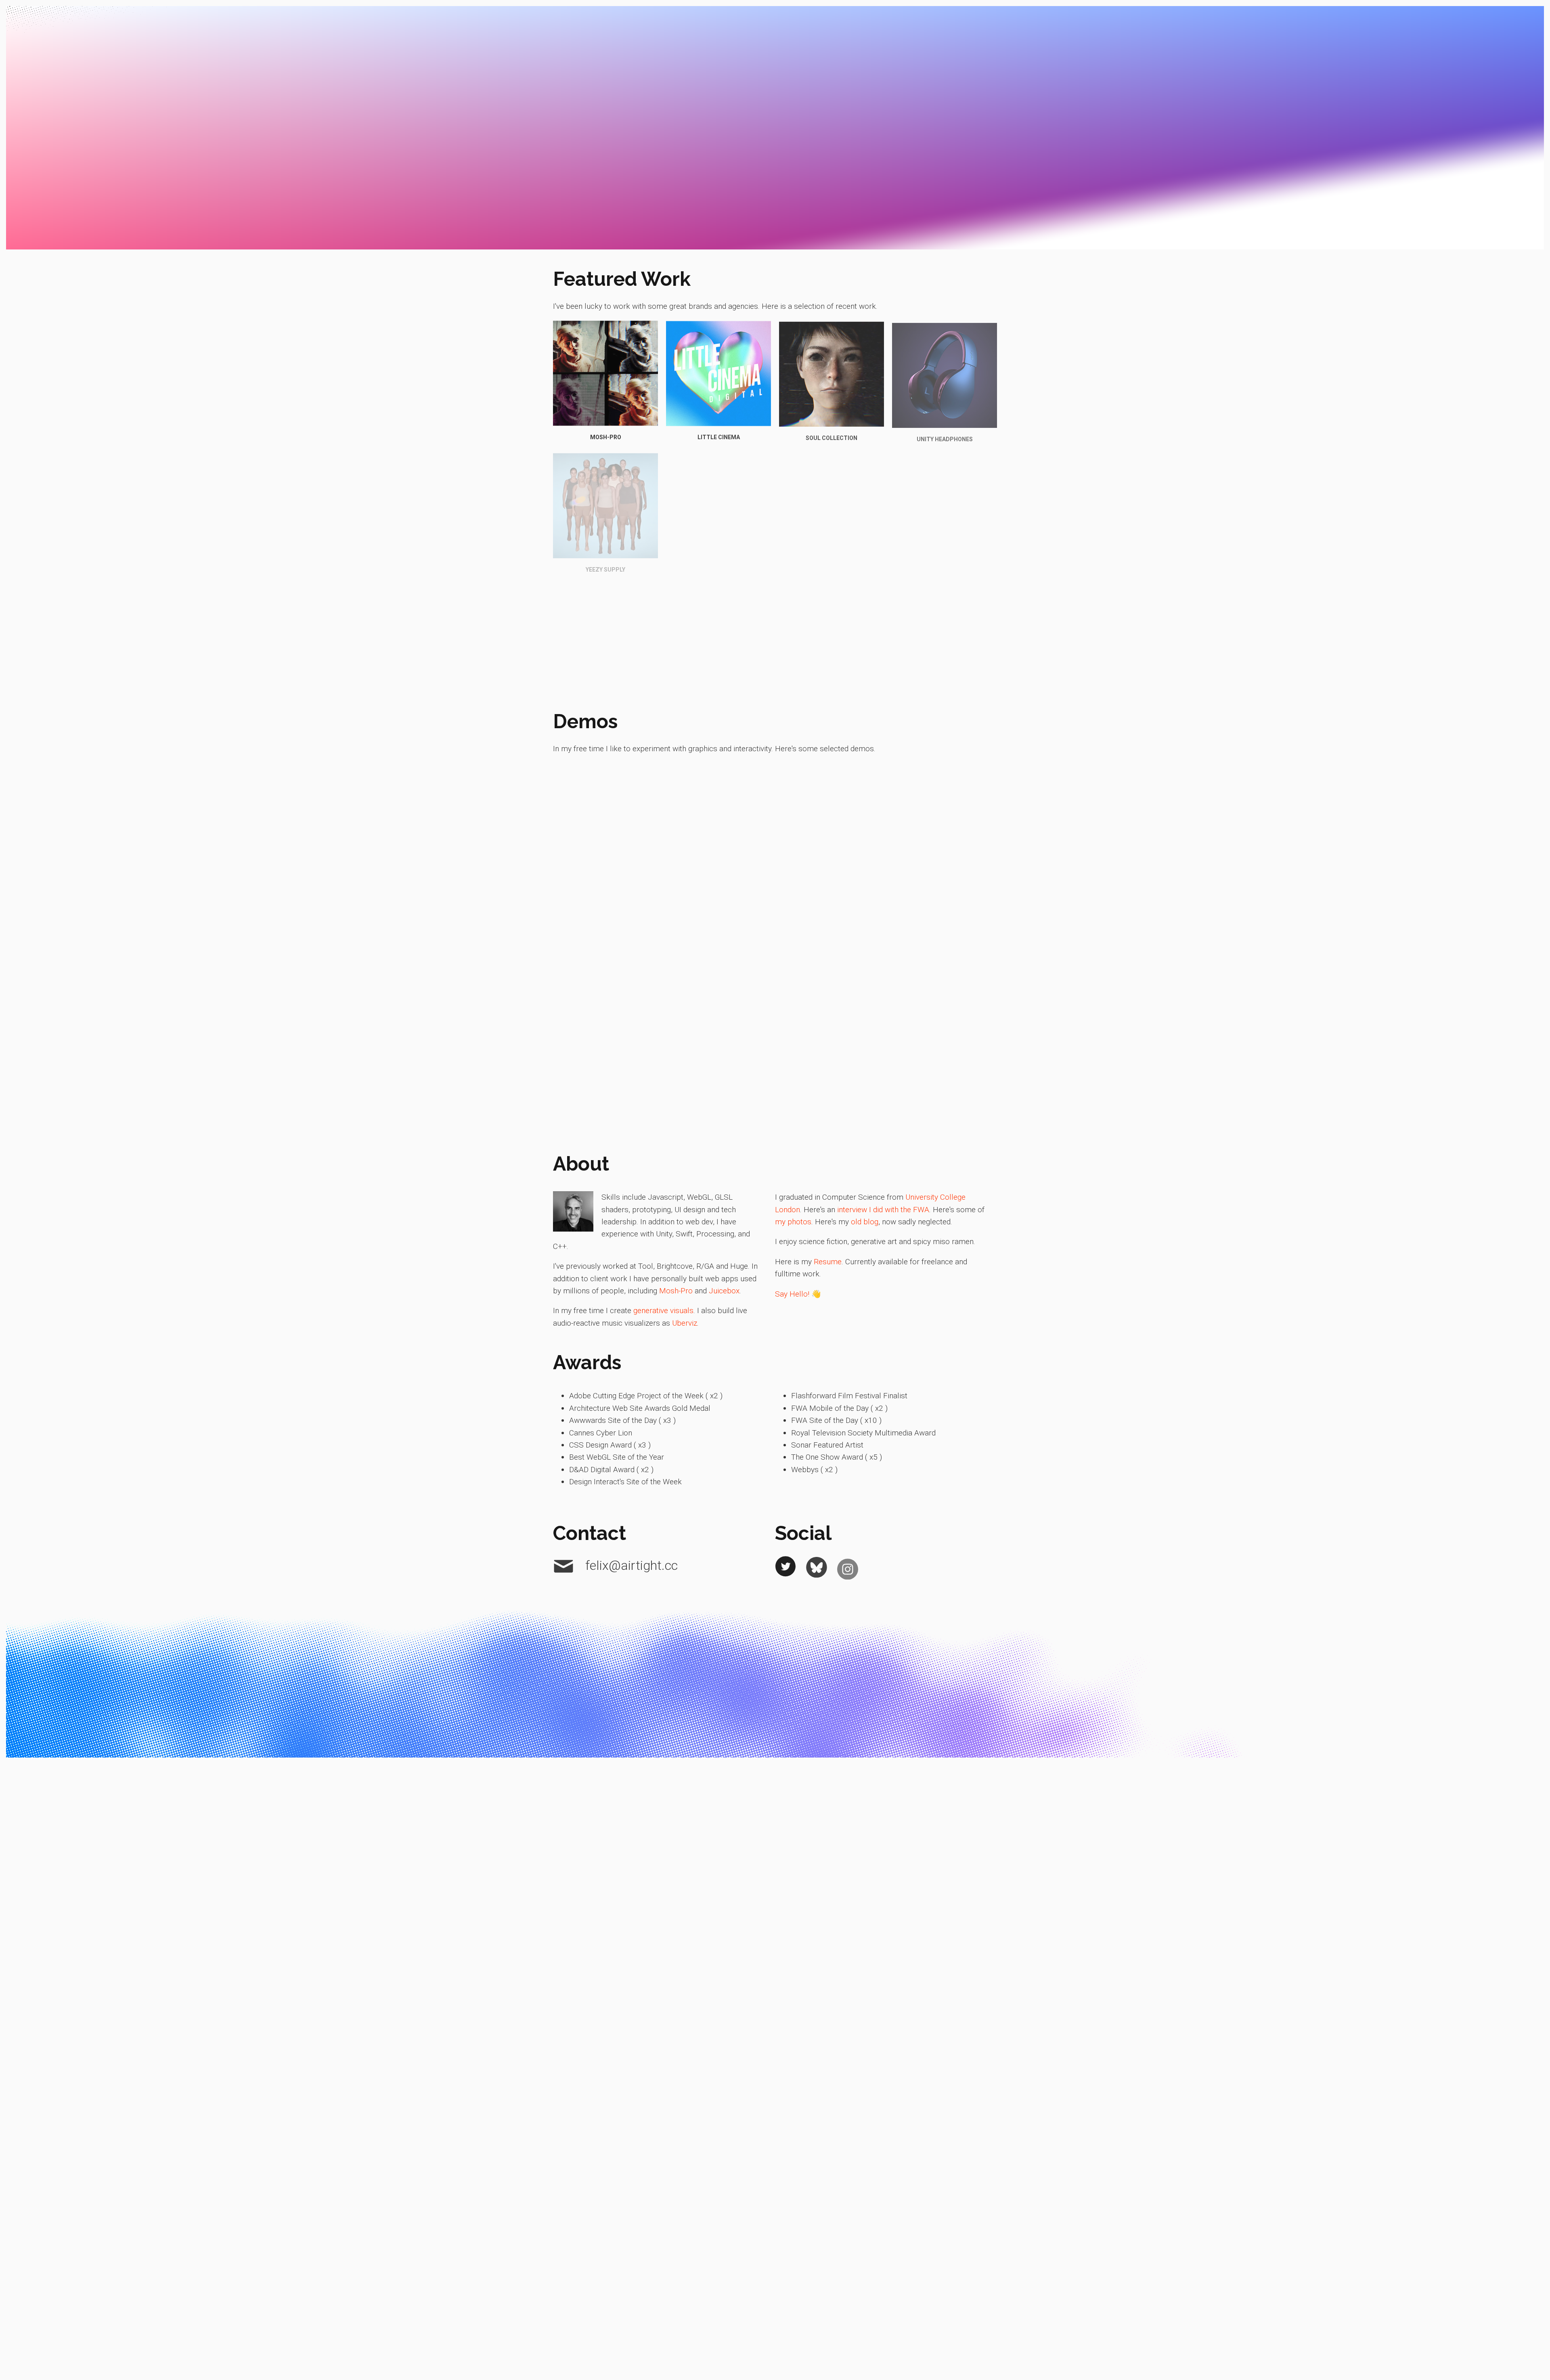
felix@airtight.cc (630, 1565)
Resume (828, 1262)
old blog (865, 1222)
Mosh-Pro (676, 1291)
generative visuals (663, 1310)
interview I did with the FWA (883, 1210)
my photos (793, 1222)
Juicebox (724, 1291)
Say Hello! (792, 1294)
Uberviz (685, 1323)
